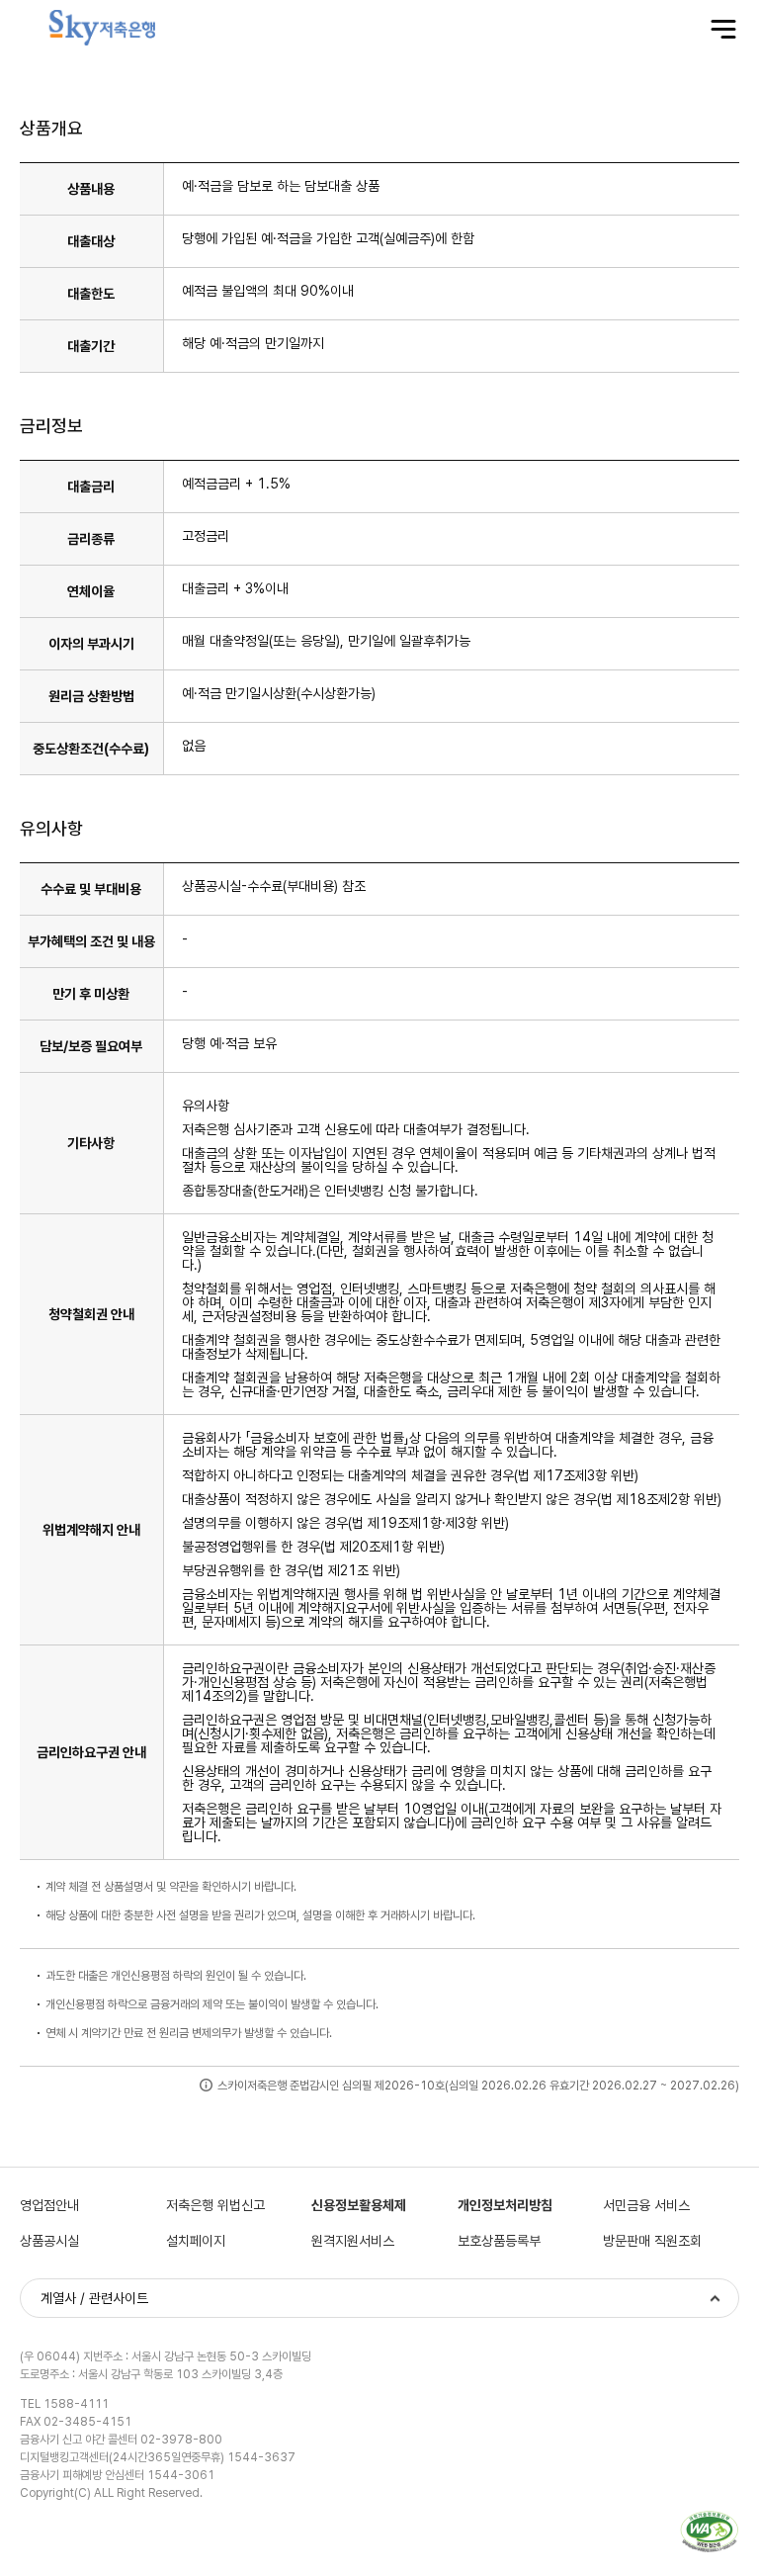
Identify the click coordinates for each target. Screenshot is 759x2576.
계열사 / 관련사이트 (94, 2298)
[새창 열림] (710, 2532)
